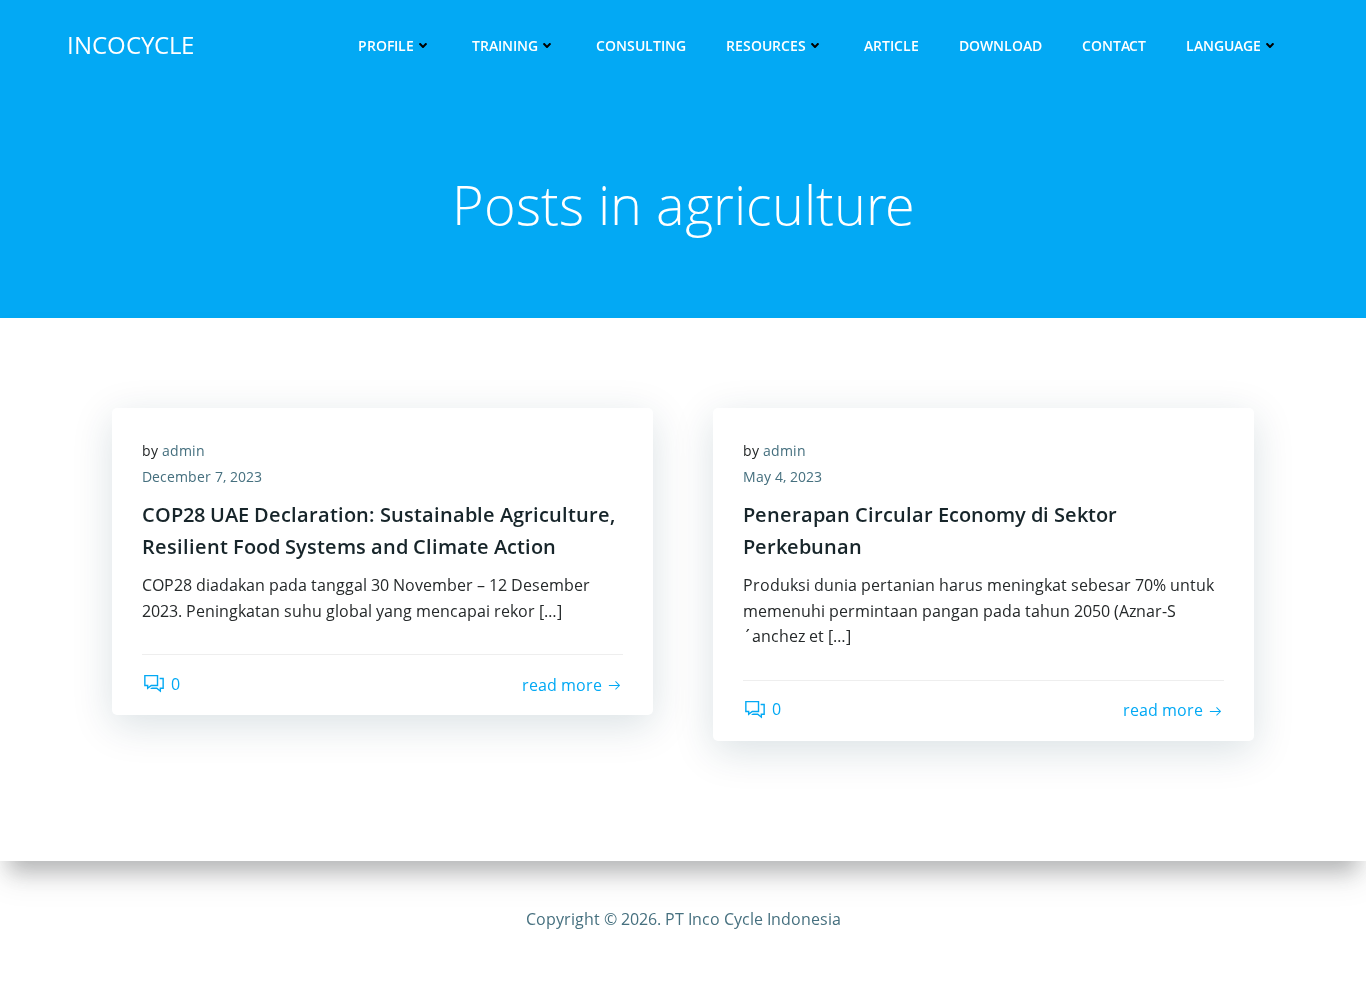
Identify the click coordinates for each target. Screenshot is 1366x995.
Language (1223, 45)
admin (183, 450)
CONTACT (1114, 45)
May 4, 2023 (782, 476)
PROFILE (386, 45)
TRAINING (505, 45)
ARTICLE (891, 45)
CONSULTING (641, 45)
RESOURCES (766, 45)
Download (1000, 45)
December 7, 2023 (202, 476)
